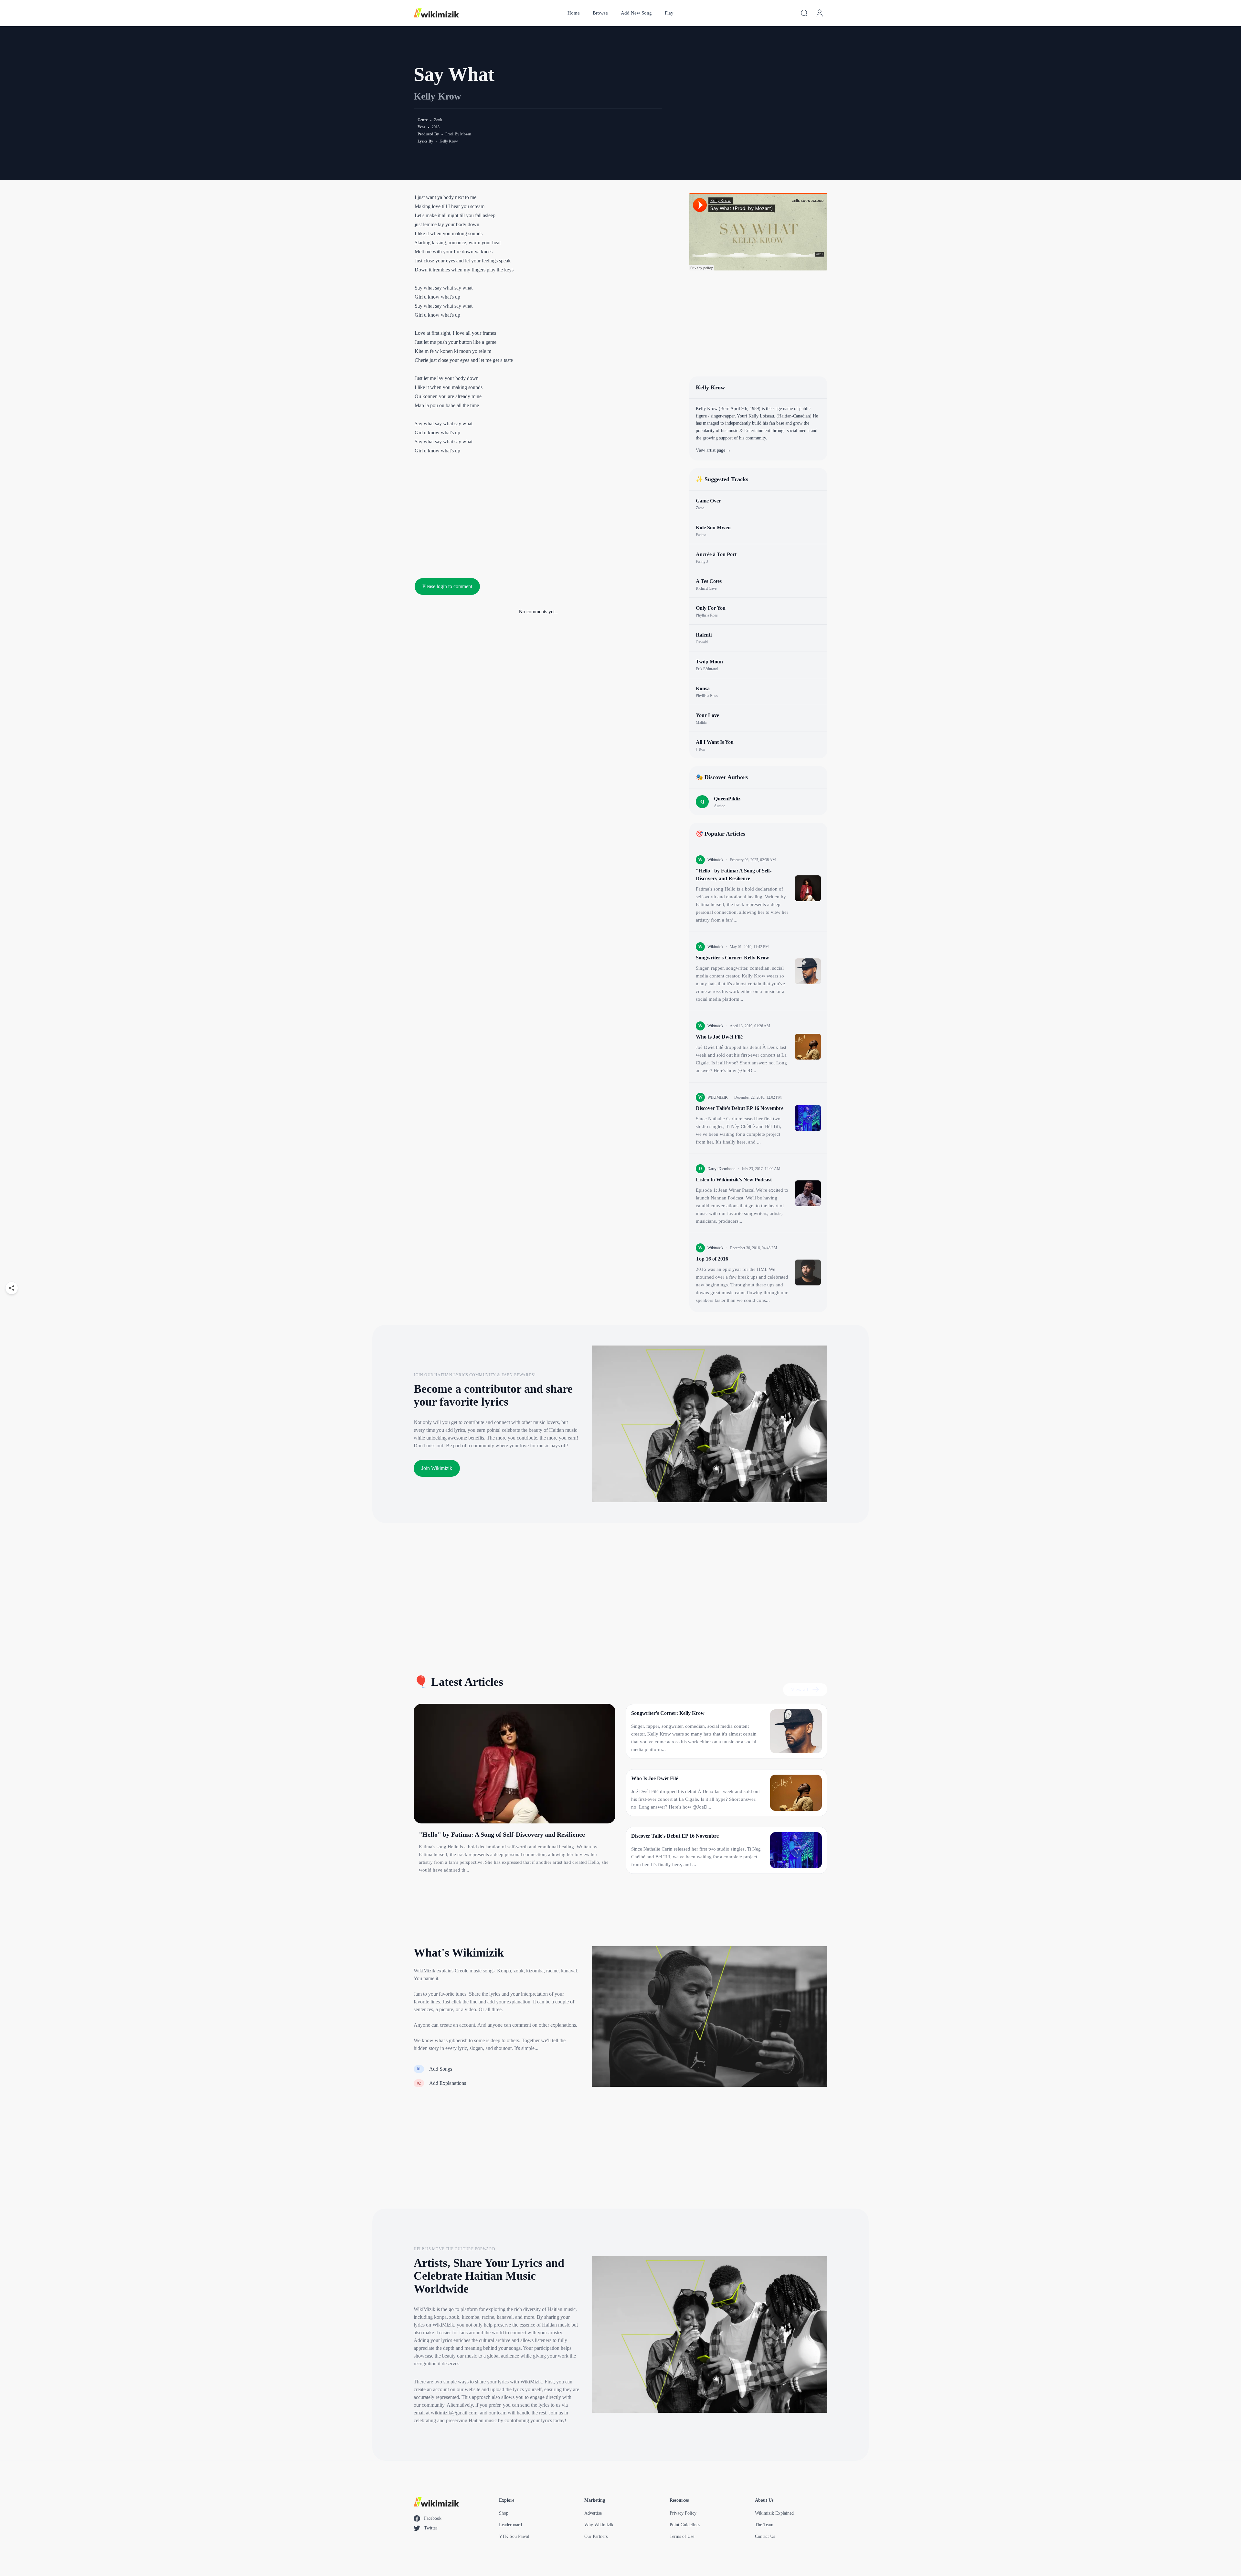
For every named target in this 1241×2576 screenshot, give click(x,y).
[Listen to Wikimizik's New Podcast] (808, 1193)
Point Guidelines (685, 2525)
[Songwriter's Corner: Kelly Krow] (808, 971)
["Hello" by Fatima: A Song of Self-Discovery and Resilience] (808, 888)
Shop (504, 2513)
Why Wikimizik (599, 2525)
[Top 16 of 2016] (808, 1272)
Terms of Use (682, 2536)
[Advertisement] (539, 513)
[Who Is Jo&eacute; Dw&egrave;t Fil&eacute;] (808, 1047)
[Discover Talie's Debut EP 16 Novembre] (808, 1118)
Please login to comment (447, 586)
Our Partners (596, 2536)
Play (669, 13)
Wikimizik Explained (774, 2513)
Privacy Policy (683, 2513)
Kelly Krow (437, 96)
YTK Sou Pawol (514, 2536)
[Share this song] (12, 1288)
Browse (600, 13)
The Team (764, 2525)
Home (574, 13)
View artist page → (713, 450)
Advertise (593, 2513)
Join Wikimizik (437, 1468)
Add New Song (636, 13)
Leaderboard (510, 2525)
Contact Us (765, 2536)
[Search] (804, 13)
